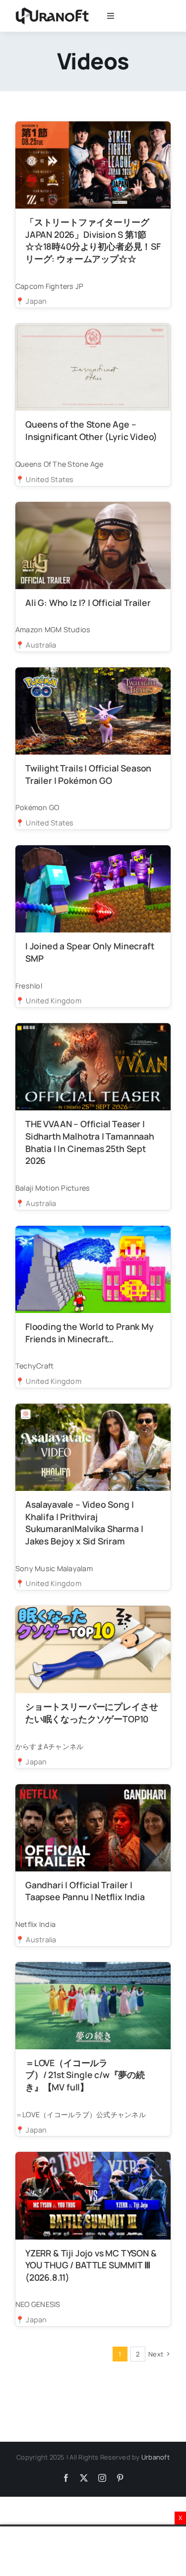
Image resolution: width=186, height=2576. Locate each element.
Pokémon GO (37, 807)
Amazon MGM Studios (53, 630)
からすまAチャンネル (49, 1746)
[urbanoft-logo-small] (52, 10)
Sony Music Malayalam (54, 1568)
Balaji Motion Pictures (53, 1188)
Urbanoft (155, 2457)
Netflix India (35, 1924)
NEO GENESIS (38, 2304)
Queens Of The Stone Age (60, 464)
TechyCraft (34, 1366)
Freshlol (29, 986)
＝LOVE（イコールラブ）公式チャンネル (81, 2114)
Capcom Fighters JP (49, 286)
